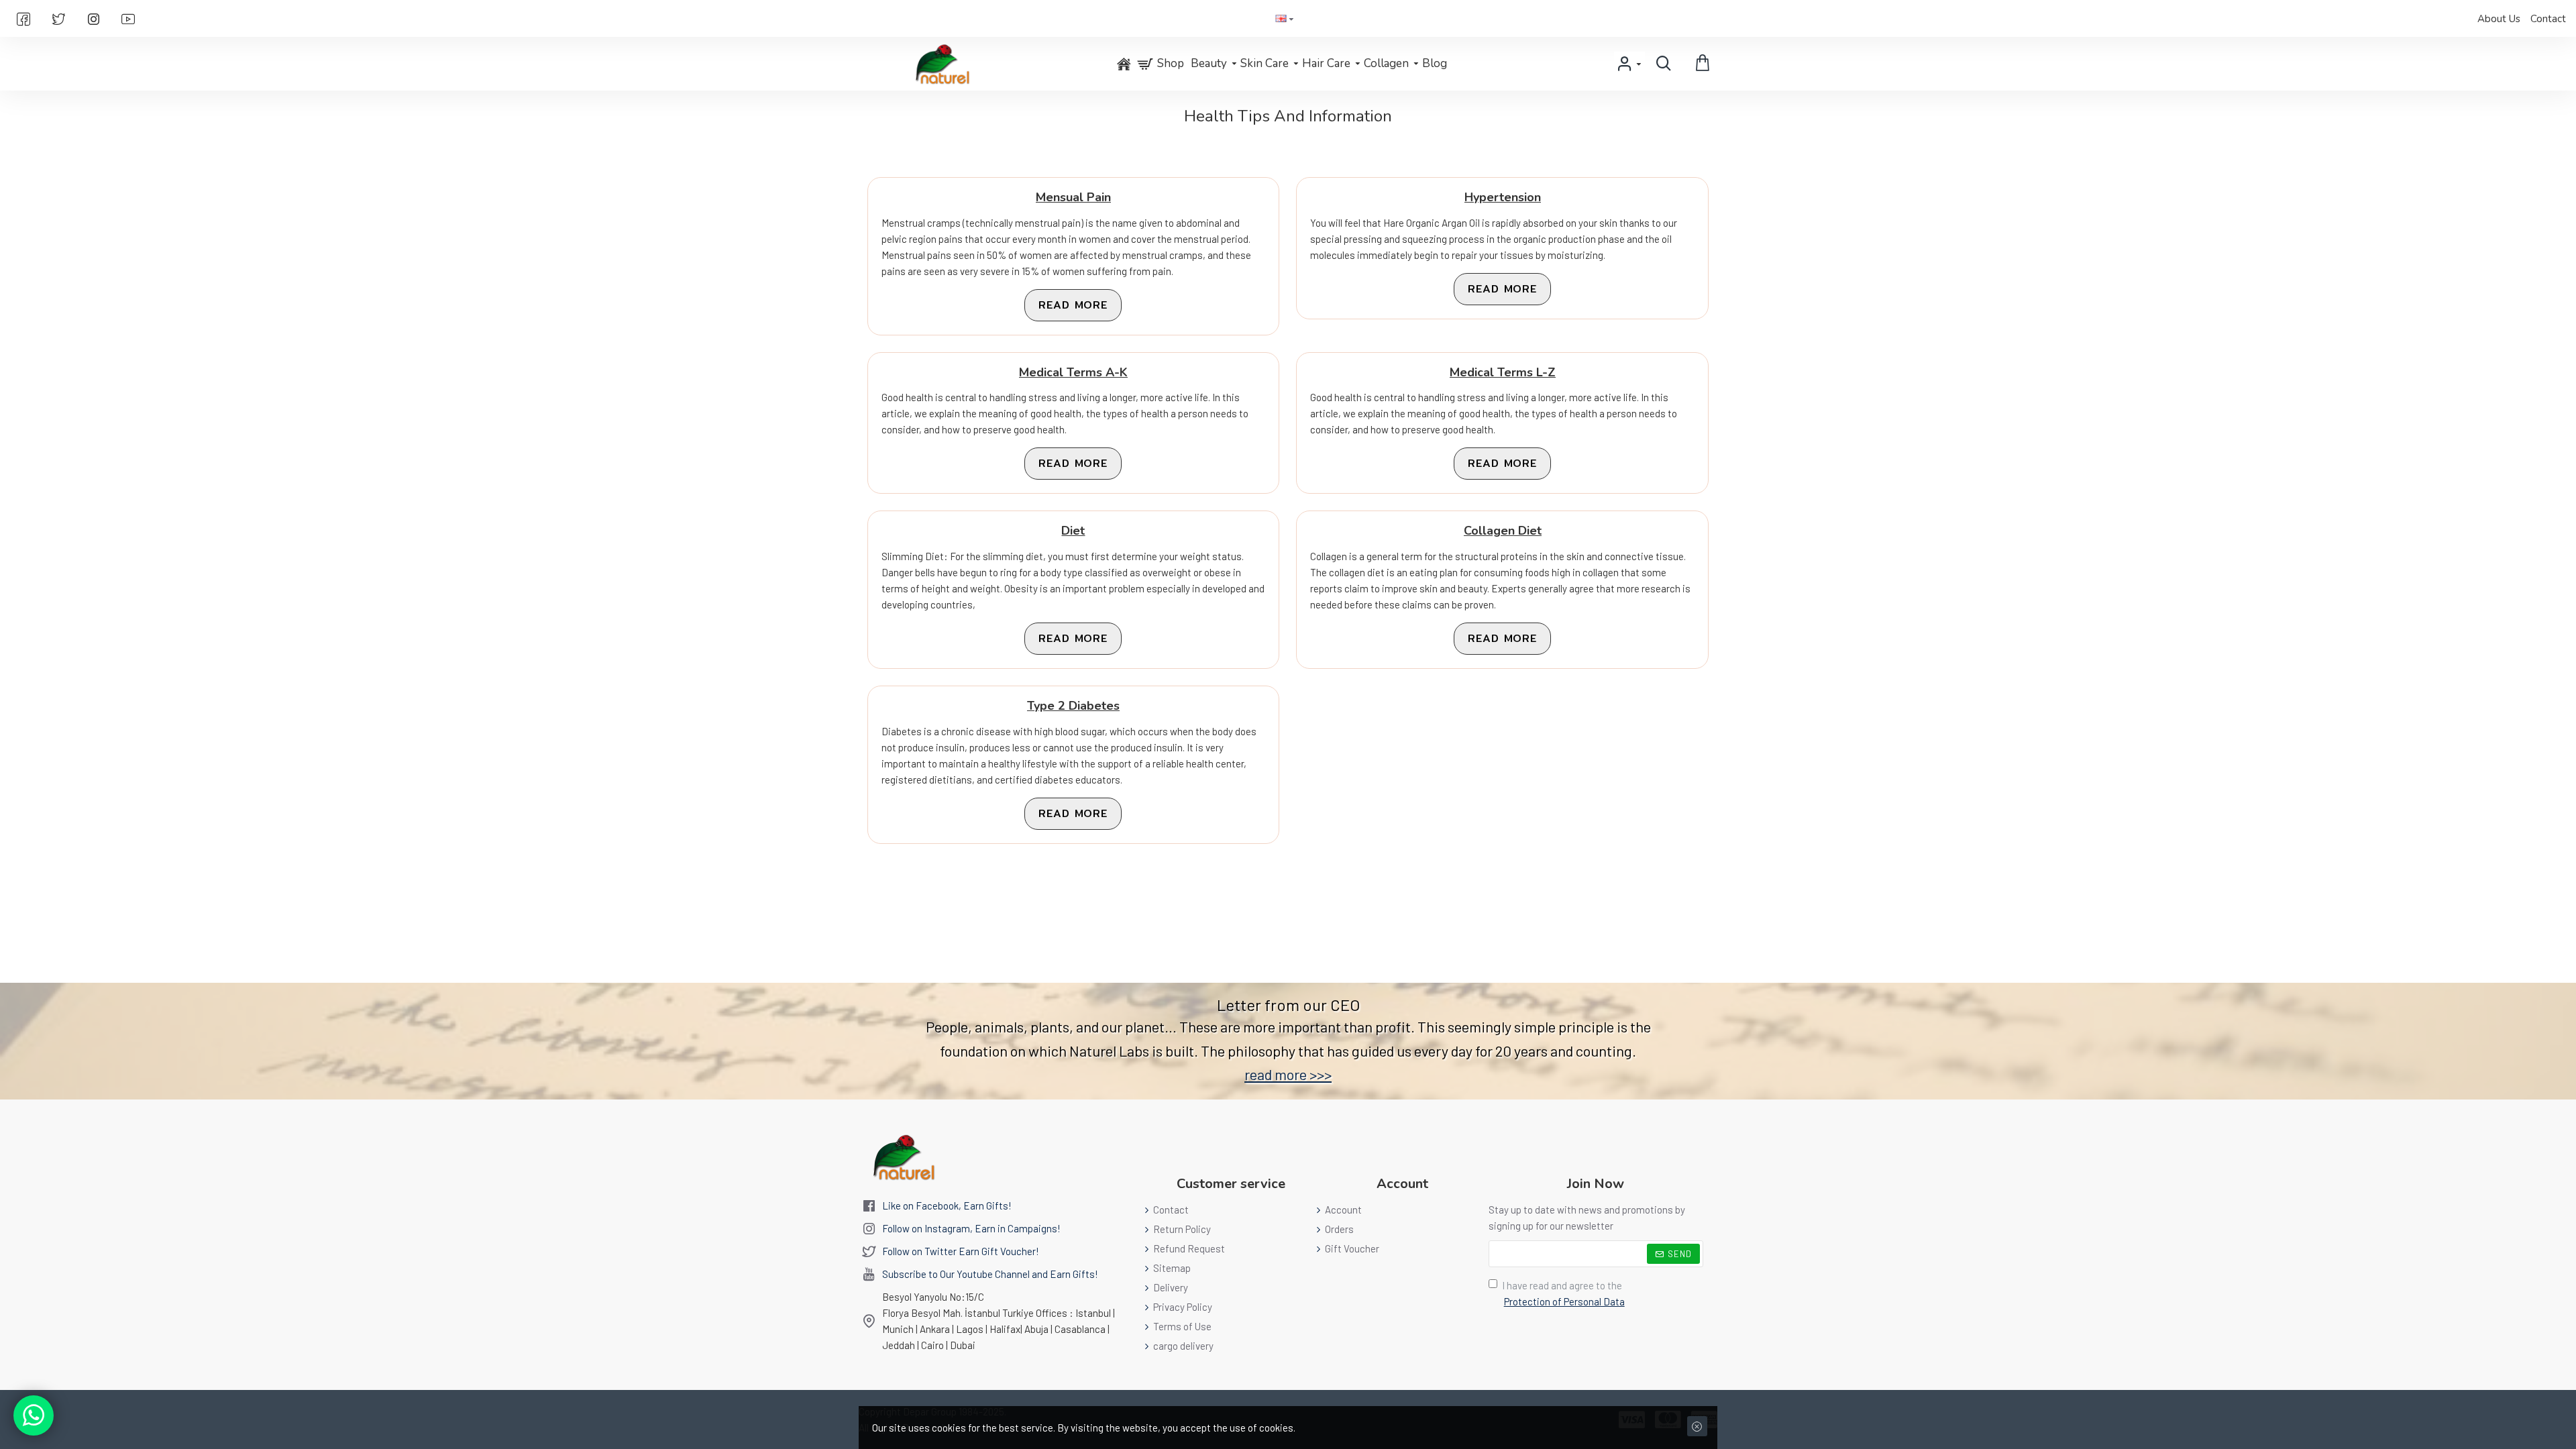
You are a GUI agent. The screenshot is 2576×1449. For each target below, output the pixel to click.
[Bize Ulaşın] (34, 1415)
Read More (1073, 305)
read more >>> (1288, 1074)
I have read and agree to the (1563, 1293)
